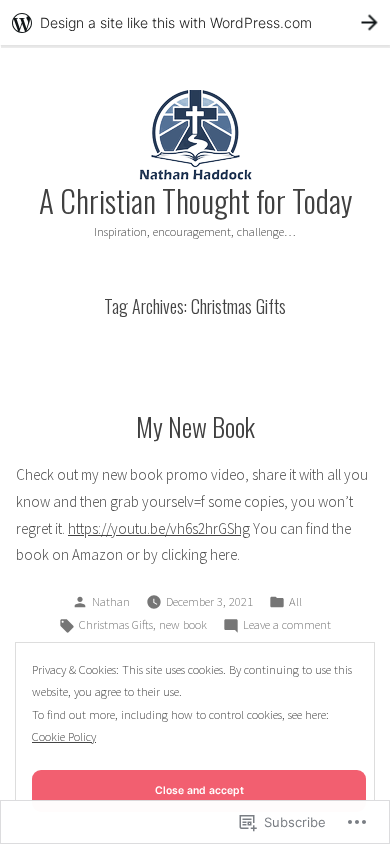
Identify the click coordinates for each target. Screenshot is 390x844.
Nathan (111, 601)
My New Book (195, 426)
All (295, 601)
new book (183, 624)
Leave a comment (287, 626)
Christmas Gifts (116, 624)
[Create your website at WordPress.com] (195, 22)
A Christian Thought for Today (195, 200)
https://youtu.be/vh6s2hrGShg (159, 528)
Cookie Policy (64, 736)
